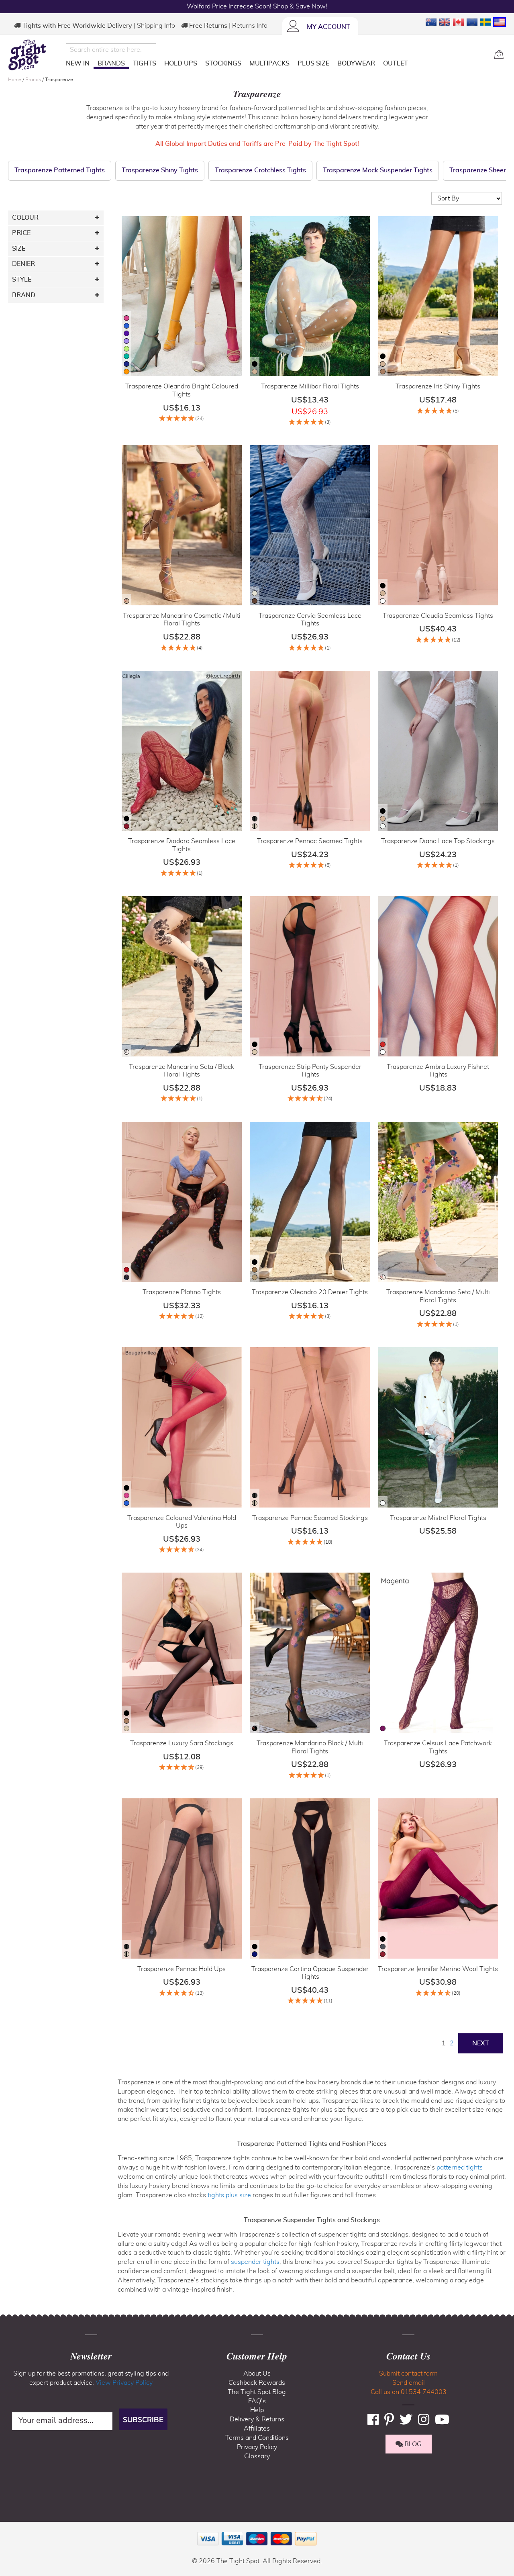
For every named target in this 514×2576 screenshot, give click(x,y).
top (10, 2529)
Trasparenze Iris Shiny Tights (438, 386)
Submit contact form (408, 2374)
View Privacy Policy (124, 2383)
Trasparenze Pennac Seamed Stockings (310, 1518)
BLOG (412, 2444)
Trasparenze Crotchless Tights (260, 170)
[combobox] (111, 50)
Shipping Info (156, 26)
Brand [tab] (24, 295)
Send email (409, 2383)
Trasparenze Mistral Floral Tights (438, 1518)
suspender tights (255, 2262)
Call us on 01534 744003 (409, 2392)
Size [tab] (19, 249)
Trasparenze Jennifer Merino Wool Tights (438, 1969)
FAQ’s (257, 2401)
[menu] (277, 65)
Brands (34, 80)
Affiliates (257, 2429)
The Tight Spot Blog (257, 2392)
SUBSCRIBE (143, 2419)
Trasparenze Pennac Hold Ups (182, 1969)
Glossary (257, 2456)
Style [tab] (22, 280)
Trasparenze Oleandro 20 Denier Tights (310, 1292)
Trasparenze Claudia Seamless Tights (438, 616)
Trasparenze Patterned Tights (60, 170)
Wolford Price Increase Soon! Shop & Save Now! (257, 6)
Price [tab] (21, 233)
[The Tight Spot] (35, 55)
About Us (257, 2374)
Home (15, 80)
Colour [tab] (25, 218)
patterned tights (460, 2167)
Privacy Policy (257, 2447)
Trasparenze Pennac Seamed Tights (310, 841)
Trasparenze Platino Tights (182, 1292)
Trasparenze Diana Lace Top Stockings (438, 841)
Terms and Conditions (257, 2438)
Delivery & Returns (257, 2419)
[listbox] (126, 346)
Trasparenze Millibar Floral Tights (310, 386)
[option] (126, 318)
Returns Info (250, 26)
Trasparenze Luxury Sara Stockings (182, 1743)
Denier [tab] (23, 264)
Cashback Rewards (257, 2383)
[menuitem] (78, 63)
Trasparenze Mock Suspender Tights (378, 170)
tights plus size (229, 2195)
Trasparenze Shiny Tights (160, 170)
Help (257, 2410)
